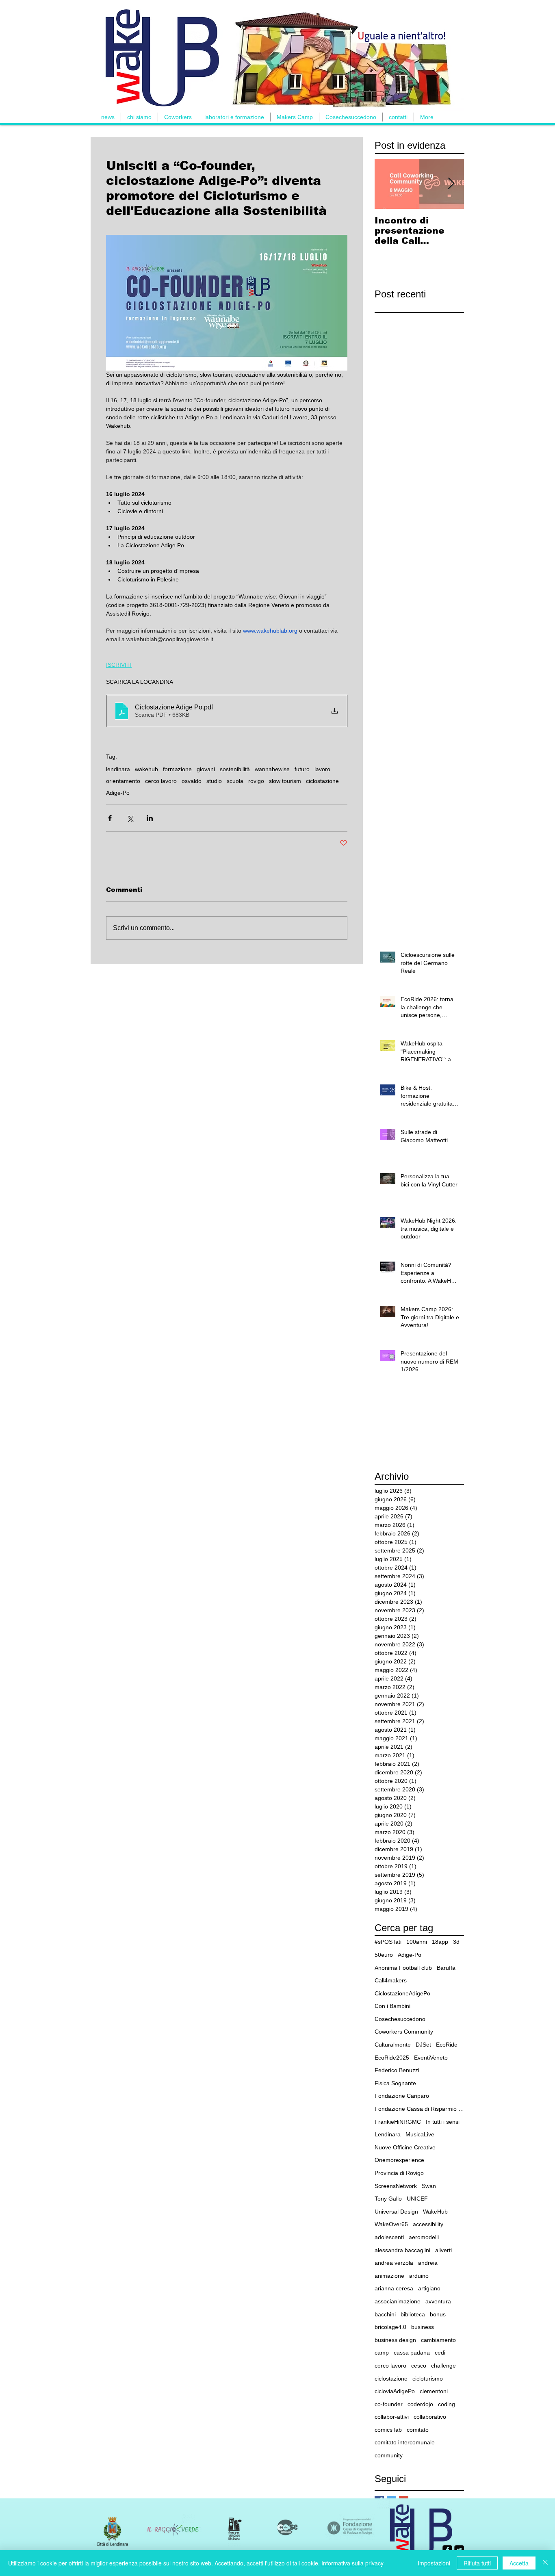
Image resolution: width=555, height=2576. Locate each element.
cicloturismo (428, 2379)
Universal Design (396, 2212)
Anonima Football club (403, 1968)
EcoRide (447, 2045)
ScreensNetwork (396, 2186)
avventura (438, 2301)
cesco (419, 2366)
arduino (419, 2276)
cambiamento (438, 2340)
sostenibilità (235, 769)
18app (440, 1942)
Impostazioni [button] (434, 2563)
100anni (417, 1942)
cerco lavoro (161, 781)
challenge (443, 2366)
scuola (235, 781)
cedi (440, 2353)
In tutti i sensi (443, 2122)
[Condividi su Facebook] (110, 818)
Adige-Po (118, 793)
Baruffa (446, 1968)
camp (382, 2353)
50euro (384, 1955)
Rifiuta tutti (477, 2563)
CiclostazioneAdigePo (402, 1993)
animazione (389, 2276)
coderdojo (420, 2404)
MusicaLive (420, 2134)
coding (447, 2404)
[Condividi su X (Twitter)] (130, 818)
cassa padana (412, 2353)
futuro (302, 769)
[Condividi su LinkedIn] (150, 818)
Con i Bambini (392, 2006)
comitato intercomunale (405, 2442)
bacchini (385, 2314)
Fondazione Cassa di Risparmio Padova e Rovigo (419, 2109)
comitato (418, 2430)
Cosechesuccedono (400, 2019)
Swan (429, 2186)
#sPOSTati (388, 1942)
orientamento (123, 781)
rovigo (256, 781)
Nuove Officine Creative (405, 2147)
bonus (438, 2314)
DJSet (423, 2045)
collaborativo (430, 2417)
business (423, 2327)
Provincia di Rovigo (399, 2173)
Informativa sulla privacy (352, 2563)
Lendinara (388, 2134)
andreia (428, 2263)
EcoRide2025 (392, 2058)
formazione (177, 769)
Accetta (519, 2563)
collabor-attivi (392, 2417)
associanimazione (398, 2301)
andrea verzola (394, 2263)
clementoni (434, 2391)
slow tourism (285, 781)
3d (456, 1942)
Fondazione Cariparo (402, 2096)
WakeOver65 (391, 2224)
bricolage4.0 (390, 2327)
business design (395, 2340)
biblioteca (413, 2314)
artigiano (429, 2288)
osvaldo (192, 781)
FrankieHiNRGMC (398, 2122)
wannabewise (272, 769)
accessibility (428, 2224)
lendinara (118, 769)
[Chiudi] (545, 2563)
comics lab (388, 2430)
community (389, 2455)
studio (214, 781)
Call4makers (391, 1980)
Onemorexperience (399, 2160)
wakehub (146, 769)
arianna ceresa (394, 2288)
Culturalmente (393, 2045)
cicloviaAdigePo (395, 2391)
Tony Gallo (388, 2199)
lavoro (322, 769)
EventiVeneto (431, 2058)
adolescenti (389, 2237)
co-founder (389, 2404)
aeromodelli (424, 2237)
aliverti (443, 2250)
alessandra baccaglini (402, 2250)
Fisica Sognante (395, 2083)
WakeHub (435, 2212)
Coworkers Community (404, 2032)
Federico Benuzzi (397, 2070)
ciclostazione (322, 781)
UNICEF (417, 2199)
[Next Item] (451, 184)
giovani (206, 769)
